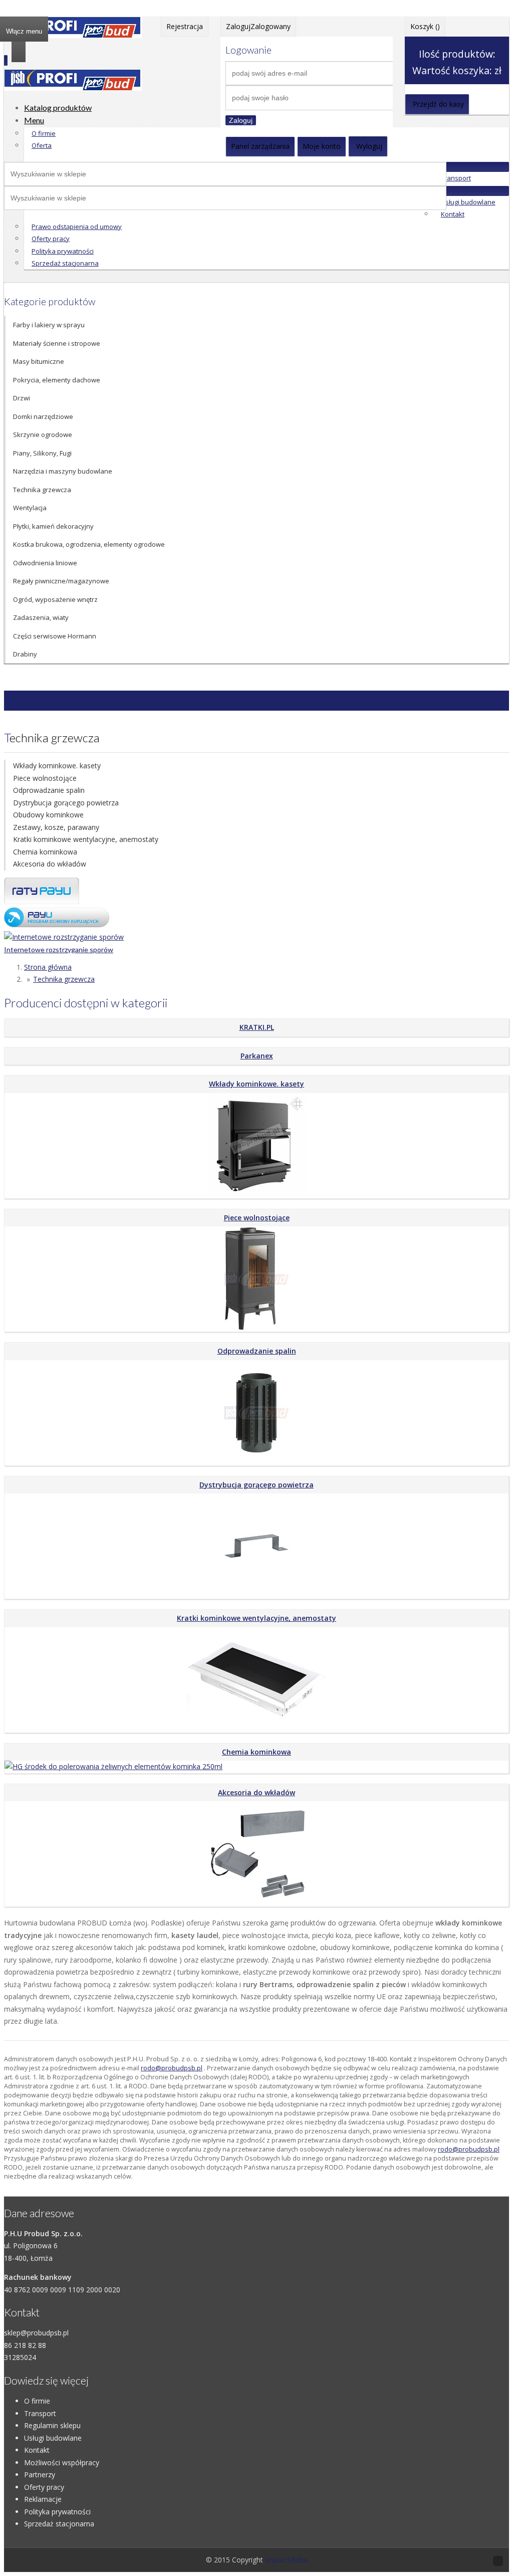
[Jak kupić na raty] (42, 901)
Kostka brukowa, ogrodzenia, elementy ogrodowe (89, 544)
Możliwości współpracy (62, 2462)
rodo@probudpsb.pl (172, 2068)
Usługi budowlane (468, 202)
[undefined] (73, 88)
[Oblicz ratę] (57, 924)
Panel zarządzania (260, 146)
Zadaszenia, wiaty (41, 617)
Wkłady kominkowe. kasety (57, 766)
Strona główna (48, 967)
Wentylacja (30, 508)
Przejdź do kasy (438, 104)
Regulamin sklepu (52, 2425)
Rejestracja (185, 26)
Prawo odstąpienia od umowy (77, 227)
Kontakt (453, 214)
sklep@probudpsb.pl (36, 2333)
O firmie (44, 133)
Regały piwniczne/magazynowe (61, 581)
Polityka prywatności (63, 251)
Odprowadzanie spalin (49, 790)
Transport (456, 178)
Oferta (42, 145)
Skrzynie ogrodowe (43, 435)
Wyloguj (369, 146)
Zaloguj (241, 120)
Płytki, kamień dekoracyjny (53, 526)
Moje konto (322, 146)
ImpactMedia (286, 2560)
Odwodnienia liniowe (45, 563)
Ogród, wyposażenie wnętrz (55, 599)
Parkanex (257, 1056)
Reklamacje (43, 2499)
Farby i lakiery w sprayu (49, 325)
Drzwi (22, 398)
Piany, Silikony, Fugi (42, 453)
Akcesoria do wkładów (50, 864)
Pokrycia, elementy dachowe (57, 380)
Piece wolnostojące (45, 778)
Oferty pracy (51, 239)
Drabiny (25, 654)
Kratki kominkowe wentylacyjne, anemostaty (86, 839)
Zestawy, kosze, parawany (56, 827)
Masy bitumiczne (39, 361)
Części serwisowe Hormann (55, 636)
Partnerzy (40, 2475)
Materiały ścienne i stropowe (57, 343)
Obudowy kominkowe (48, 815)
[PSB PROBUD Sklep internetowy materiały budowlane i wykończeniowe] (73, 35)
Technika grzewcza (42, 490)
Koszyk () (425, 26)
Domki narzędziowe (43, 416)
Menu (34, 120)
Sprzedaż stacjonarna (65, 263)
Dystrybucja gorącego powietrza (66, 803)
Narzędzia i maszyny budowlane (63, 471)
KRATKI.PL (257, 1027)
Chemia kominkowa (45, 852)
